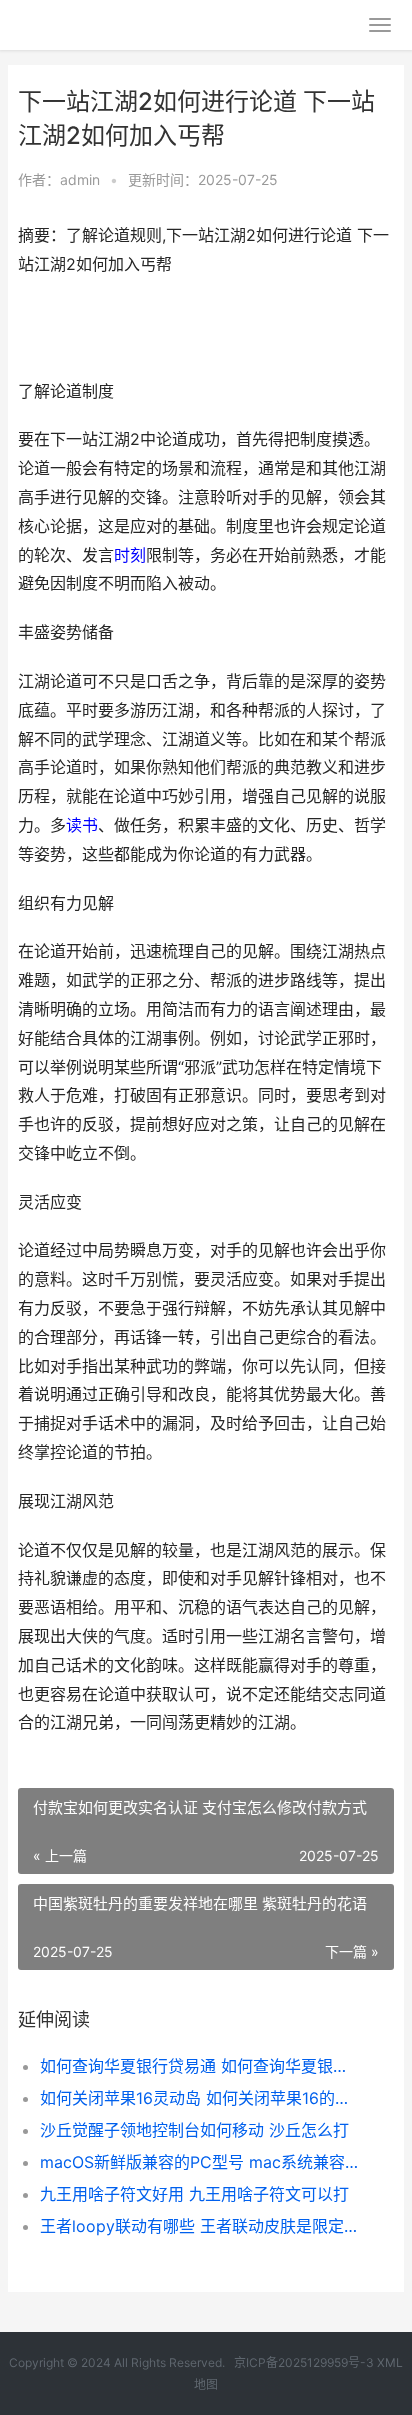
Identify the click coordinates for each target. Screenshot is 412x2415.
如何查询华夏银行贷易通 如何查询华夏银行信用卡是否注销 (199, 2066)
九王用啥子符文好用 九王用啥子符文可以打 (194, 2194)
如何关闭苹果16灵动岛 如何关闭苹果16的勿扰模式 (199, 2098)
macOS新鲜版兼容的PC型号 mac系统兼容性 (199, 2162)
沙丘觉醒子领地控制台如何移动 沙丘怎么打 (194, 2130)
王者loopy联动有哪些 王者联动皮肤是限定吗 (199, 2226)
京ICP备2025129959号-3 (304, 2362)
